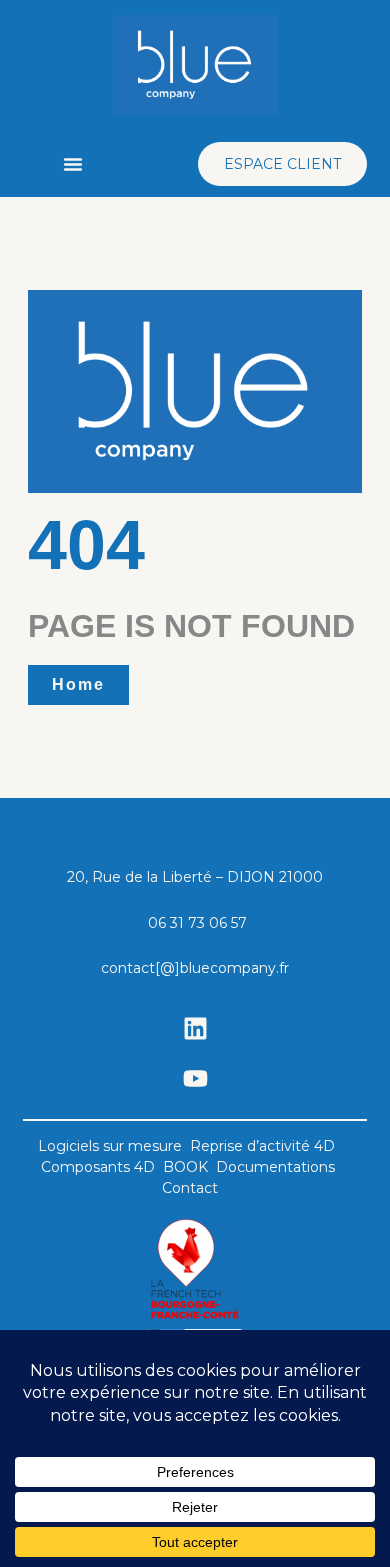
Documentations (275, 1167)
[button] (73, 164)
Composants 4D (98, 1167)
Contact (190, 1188)
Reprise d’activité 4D (262, 1146)
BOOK (185, 1167)
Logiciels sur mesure (110, 1146)
